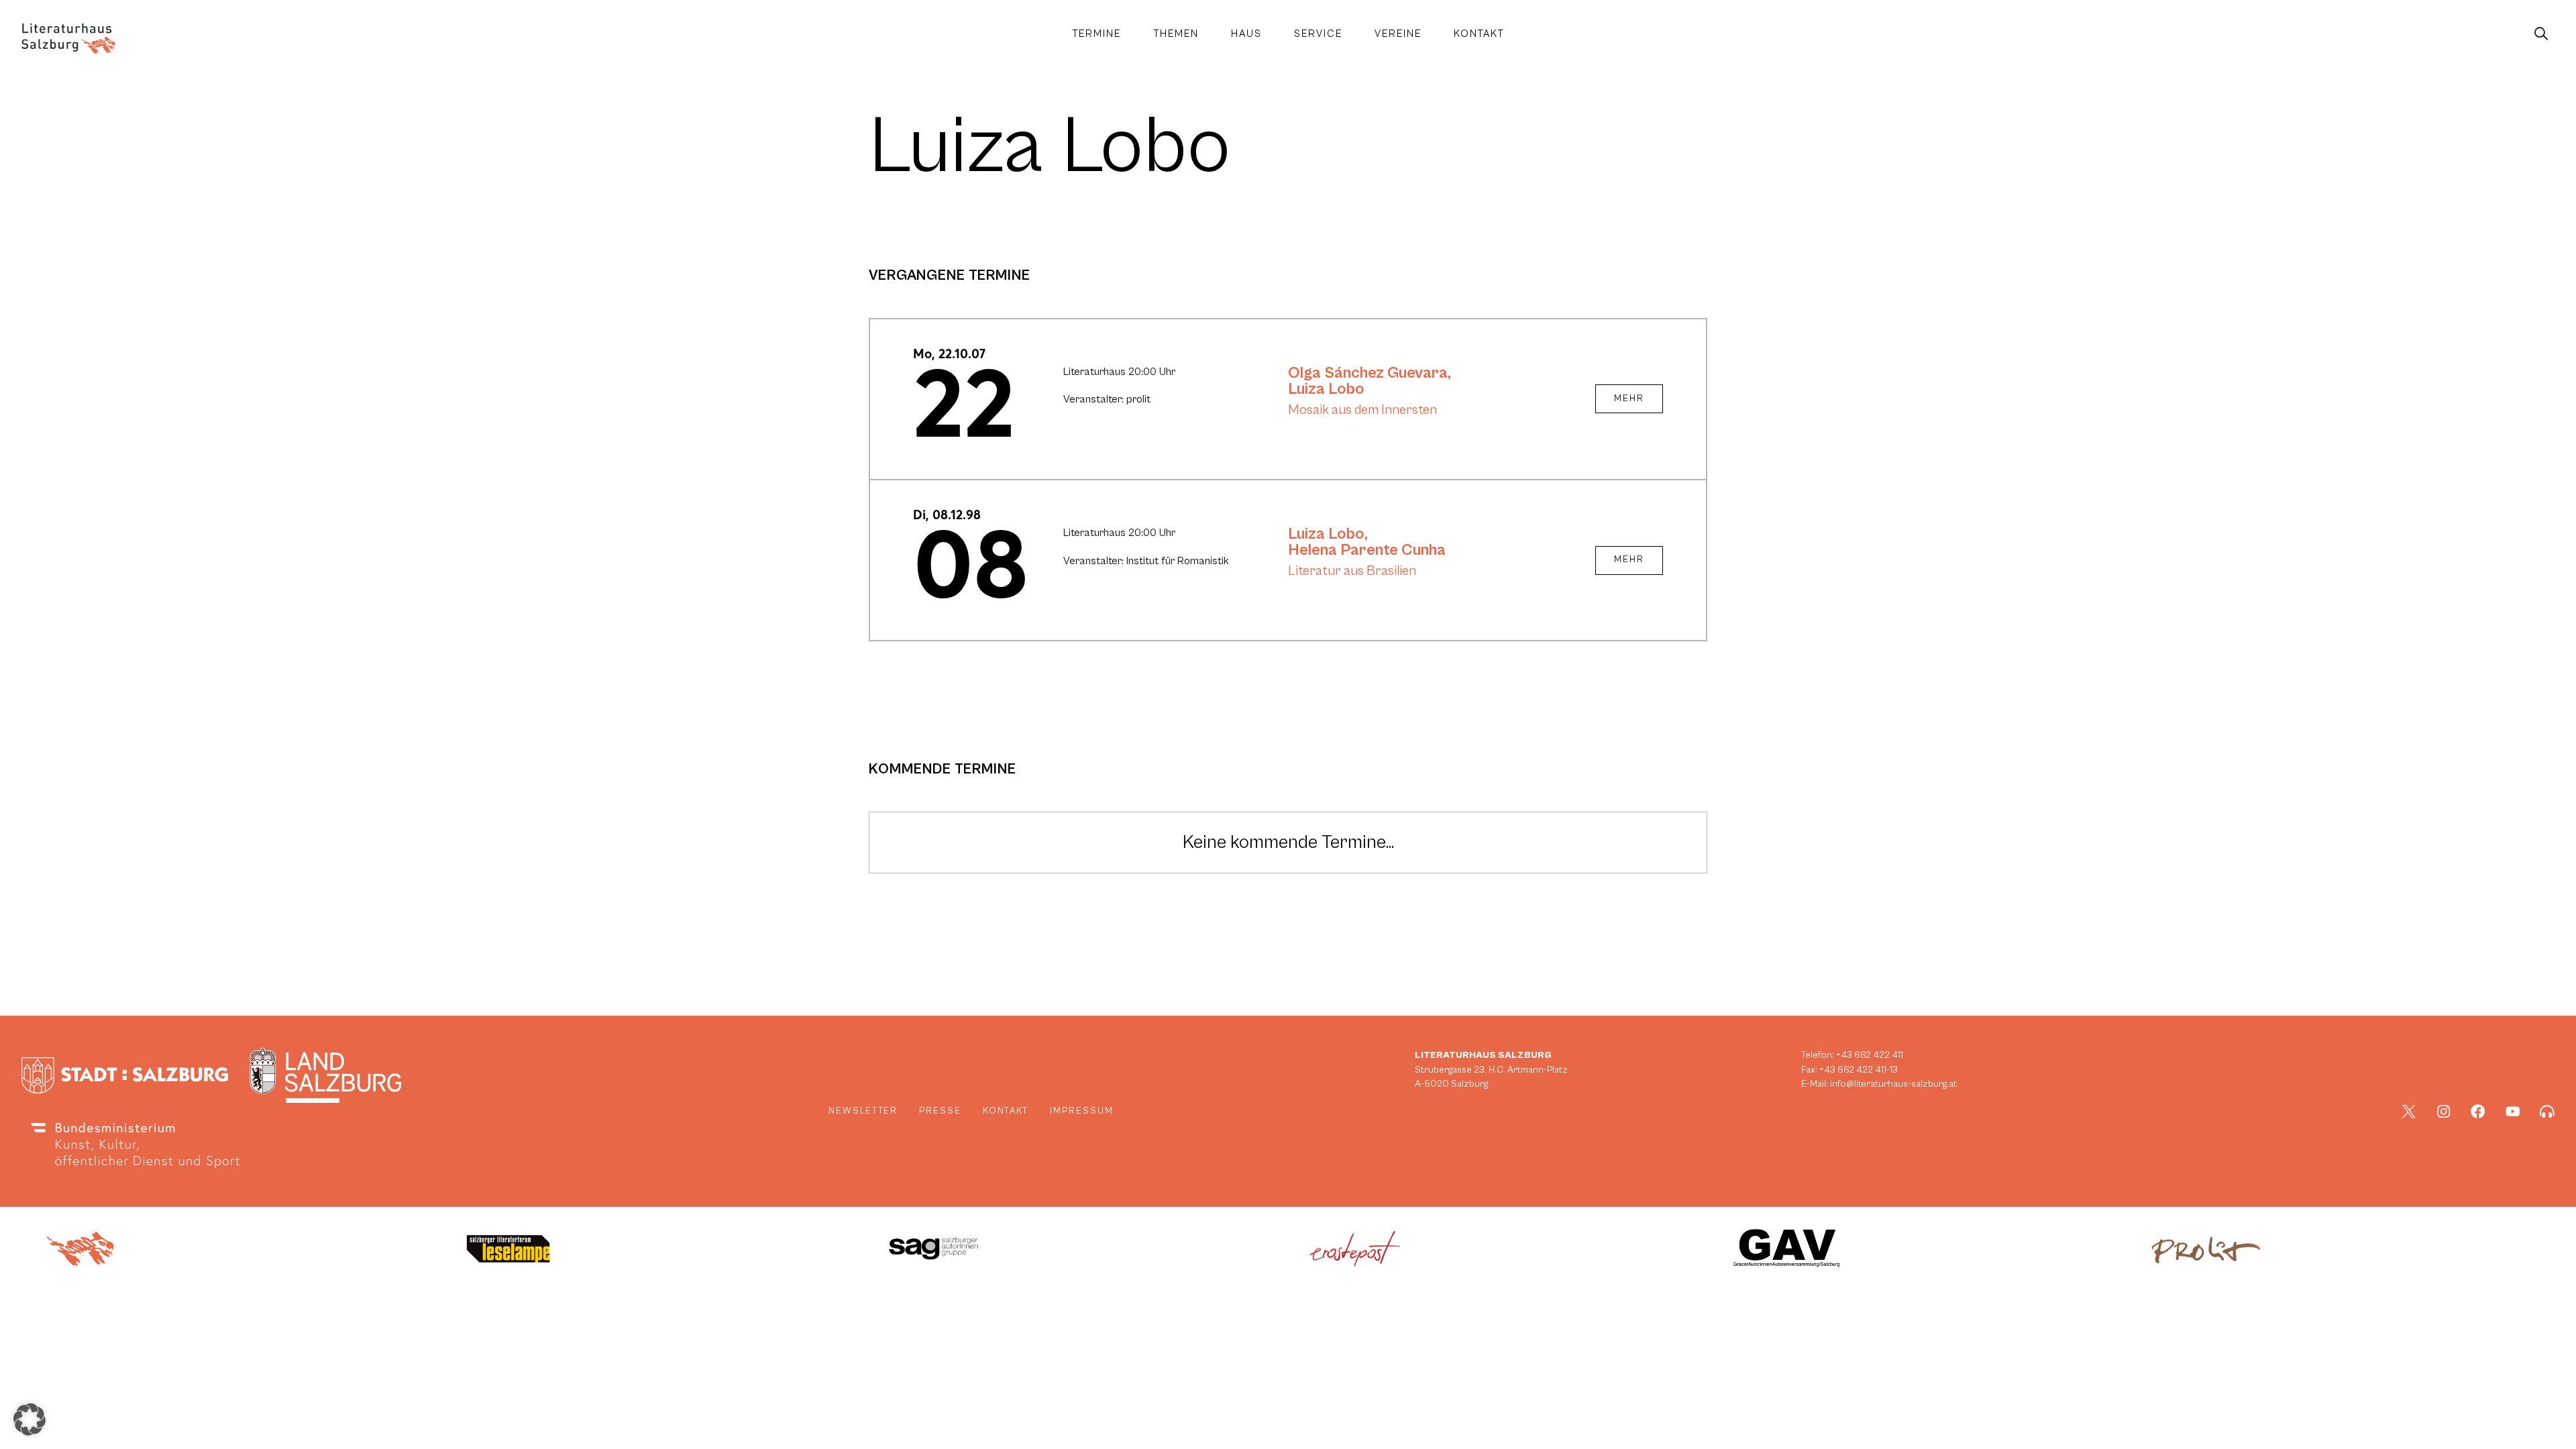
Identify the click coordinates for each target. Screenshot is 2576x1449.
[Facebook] (2478, 1112)
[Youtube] (2513, 1112)
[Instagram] (2444, 1112)
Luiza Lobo (1326, 389)
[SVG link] (68, 39)
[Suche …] (2541, 34)
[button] (30, 1419)
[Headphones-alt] (2547, 1112)
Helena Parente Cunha (1367, 550)
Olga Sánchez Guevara (1368, 373)
